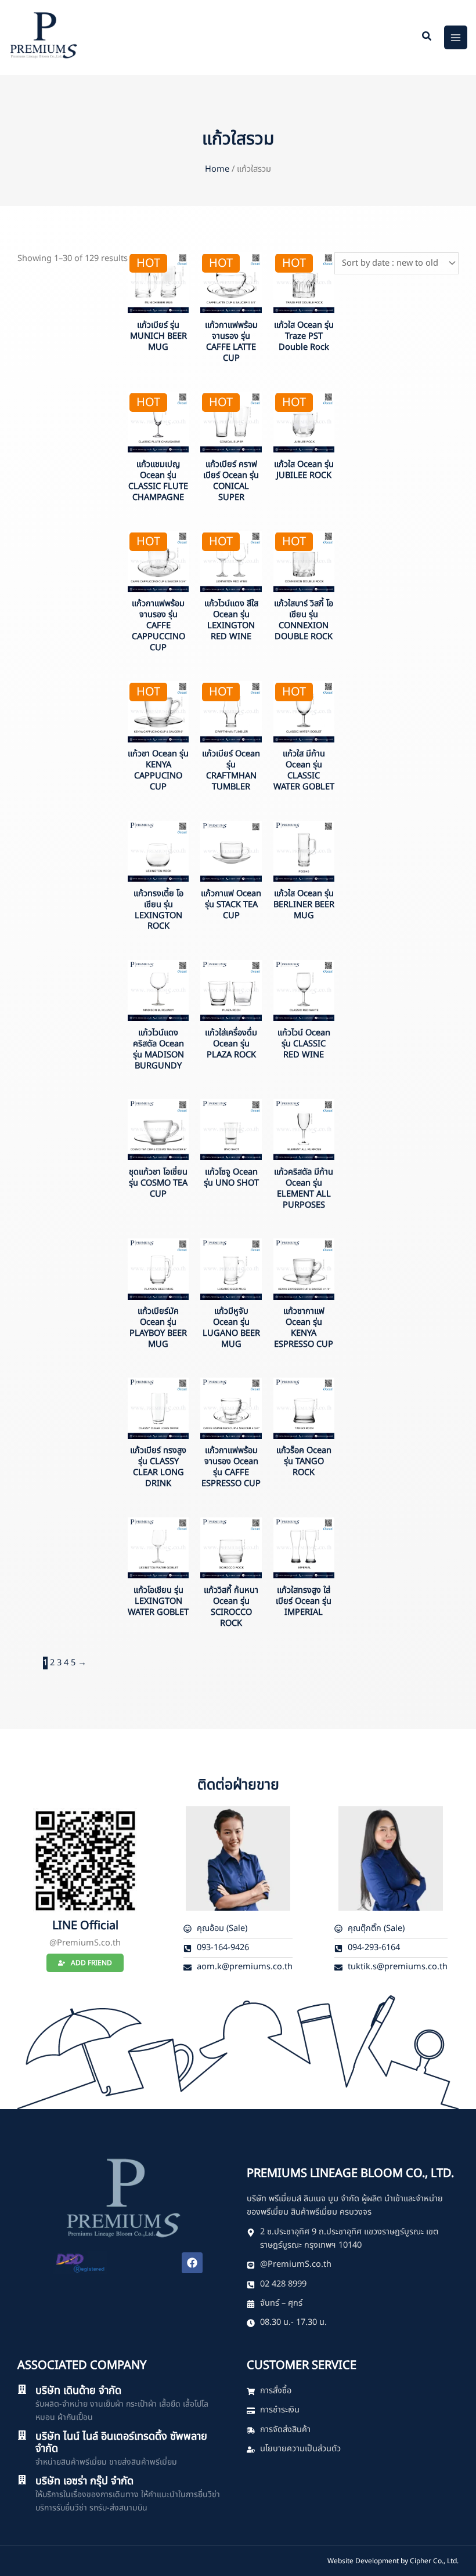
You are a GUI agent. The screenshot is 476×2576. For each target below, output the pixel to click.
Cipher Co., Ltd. (434, 2561)
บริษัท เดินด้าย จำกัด (78, 2391)
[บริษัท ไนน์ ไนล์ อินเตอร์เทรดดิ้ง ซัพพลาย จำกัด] (22, 2435)
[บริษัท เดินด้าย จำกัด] (22, 2389)
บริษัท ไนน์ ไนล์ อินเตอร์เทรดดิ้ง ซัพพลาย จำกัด (121, 2443)
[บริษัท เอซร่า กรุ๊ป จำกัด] (22, 2480)
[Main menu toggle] (456, 37)
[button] (427, 38)
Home (217, 169)
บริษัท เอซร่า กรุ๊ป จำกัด (84, 2481)
